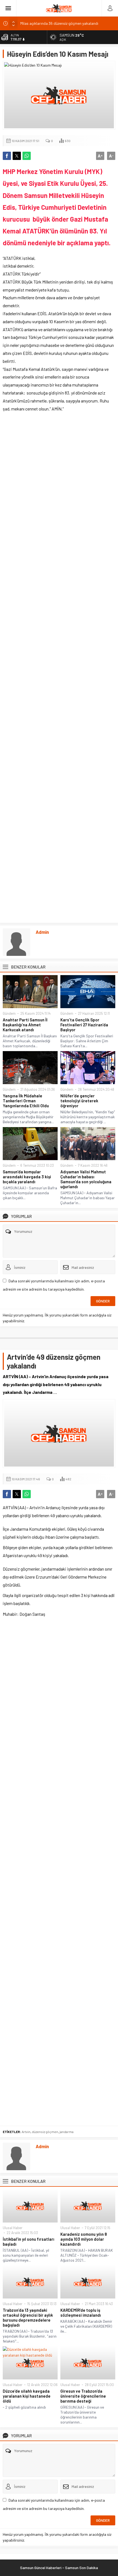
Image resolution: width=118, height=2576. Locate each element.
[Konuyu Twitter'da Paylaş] (17, 156)
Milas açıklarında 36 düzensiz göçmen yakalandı (59, 23)
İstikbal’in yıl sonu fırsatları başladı (29, 2242)
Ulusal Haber (13, 2228)
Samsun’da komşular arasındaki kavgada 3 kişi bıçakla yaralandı (27, 1177)
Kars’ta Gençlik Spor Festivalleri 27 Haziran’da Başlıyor (84, 1025)
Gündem (9, 1013)
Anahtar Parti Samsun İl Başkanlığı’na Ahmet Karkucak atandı (25, 1025)
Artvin (26, 2132)
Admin (42, 932)
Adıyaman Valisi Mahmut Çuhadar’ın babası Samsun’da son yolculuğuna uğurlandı (86, 1179)
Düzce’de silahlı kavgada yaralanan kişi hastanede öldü (27, 2396)
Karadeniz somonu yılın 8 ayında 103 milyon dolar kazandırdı (84, 2239)
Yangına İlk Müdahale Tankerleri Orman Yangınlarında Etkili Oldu (26, 1101)
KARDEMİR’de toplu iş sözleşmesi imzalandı (81, 2313)
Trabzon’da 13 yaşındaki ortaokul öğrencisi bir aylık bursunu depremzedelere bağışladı (28, 2317)
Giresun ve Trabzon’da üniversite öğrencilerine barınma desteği (83, 2396)
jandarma (67, 2132)
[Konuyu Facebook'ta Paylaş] (7, 156)
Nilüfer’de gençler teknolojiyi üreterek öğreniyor (79, 1101)
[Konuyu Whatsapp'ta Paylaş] (27, 156)
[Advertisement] (59, 669)
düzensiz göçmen (45, 2132)
